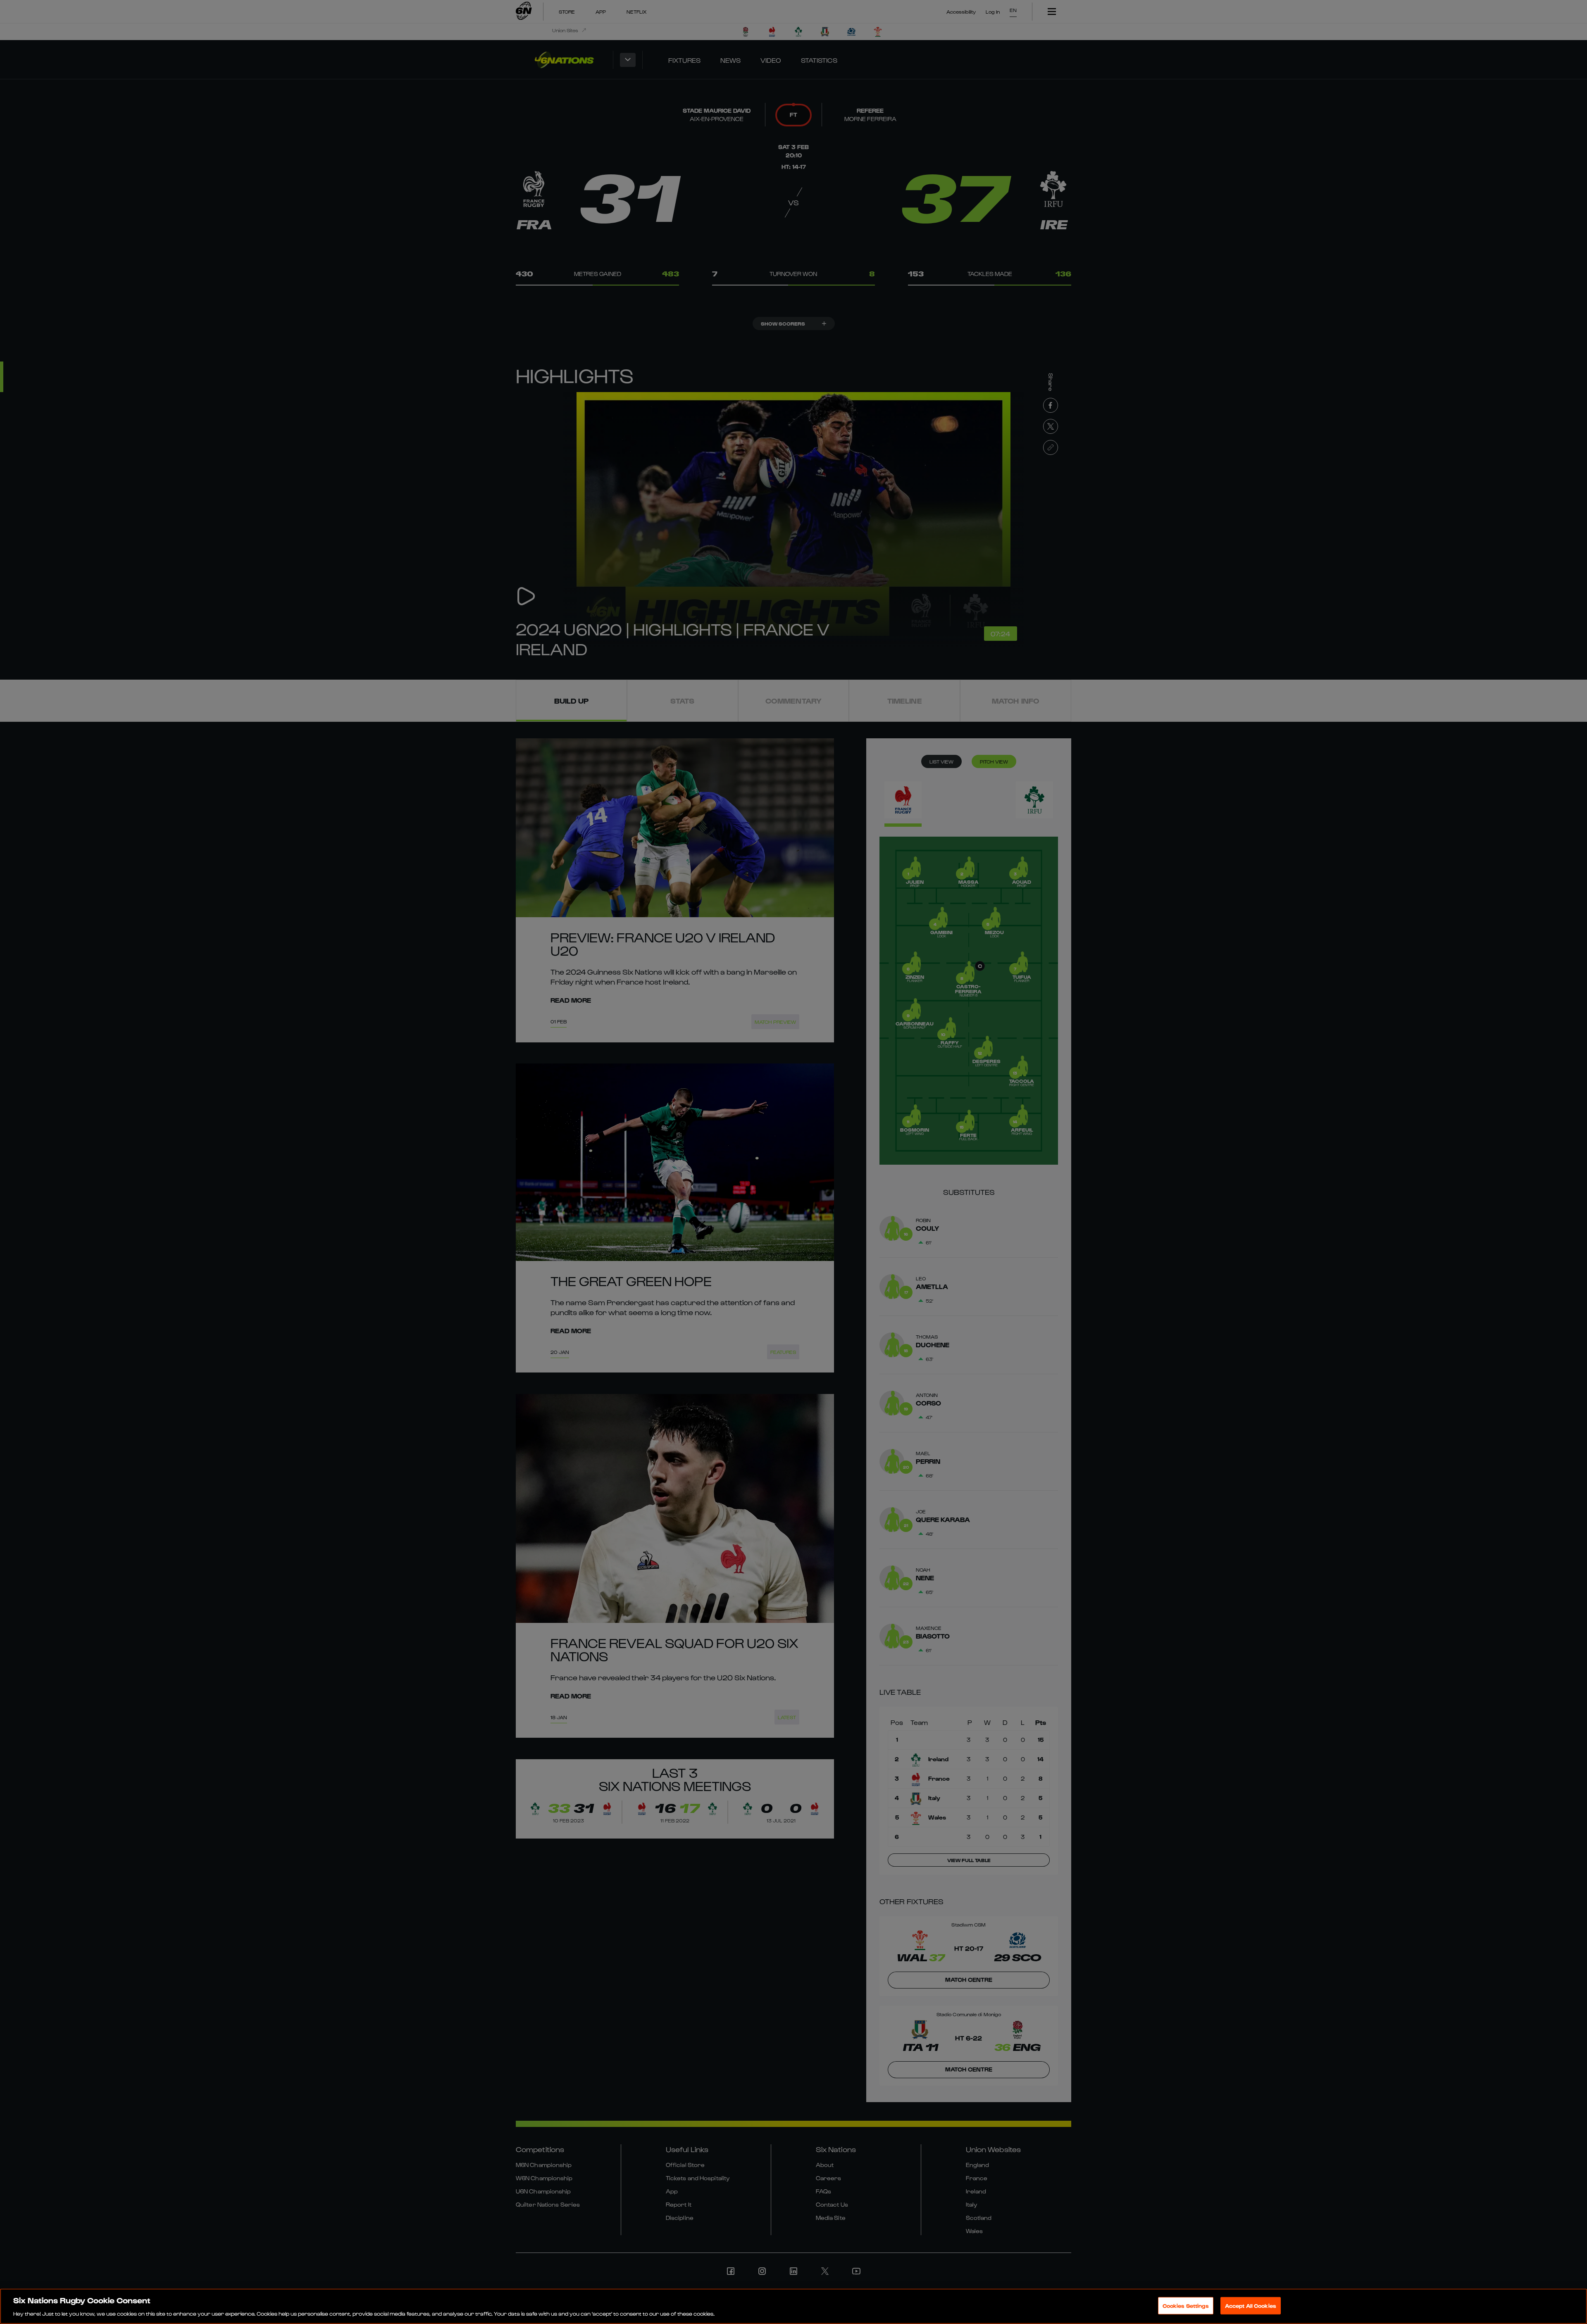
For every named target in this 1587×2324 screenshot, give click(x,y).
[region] (793, 2306)
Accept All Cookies (1251, 2305)
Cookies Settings (1186, 2305)
